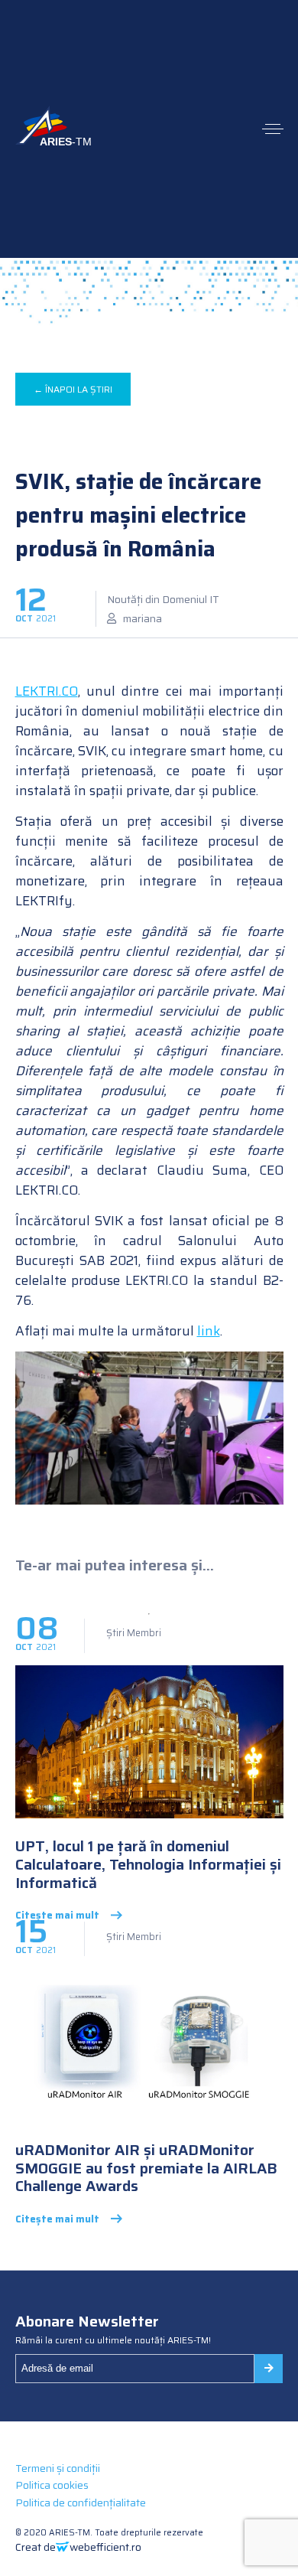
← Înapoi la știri (73, 389)
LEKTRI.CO (47, 691)
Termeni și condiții (58, 2468)
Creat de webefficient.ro (78, 2547)
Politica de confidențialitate (81, 2503)
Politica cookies (52, 2485)
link (209, 1331)
